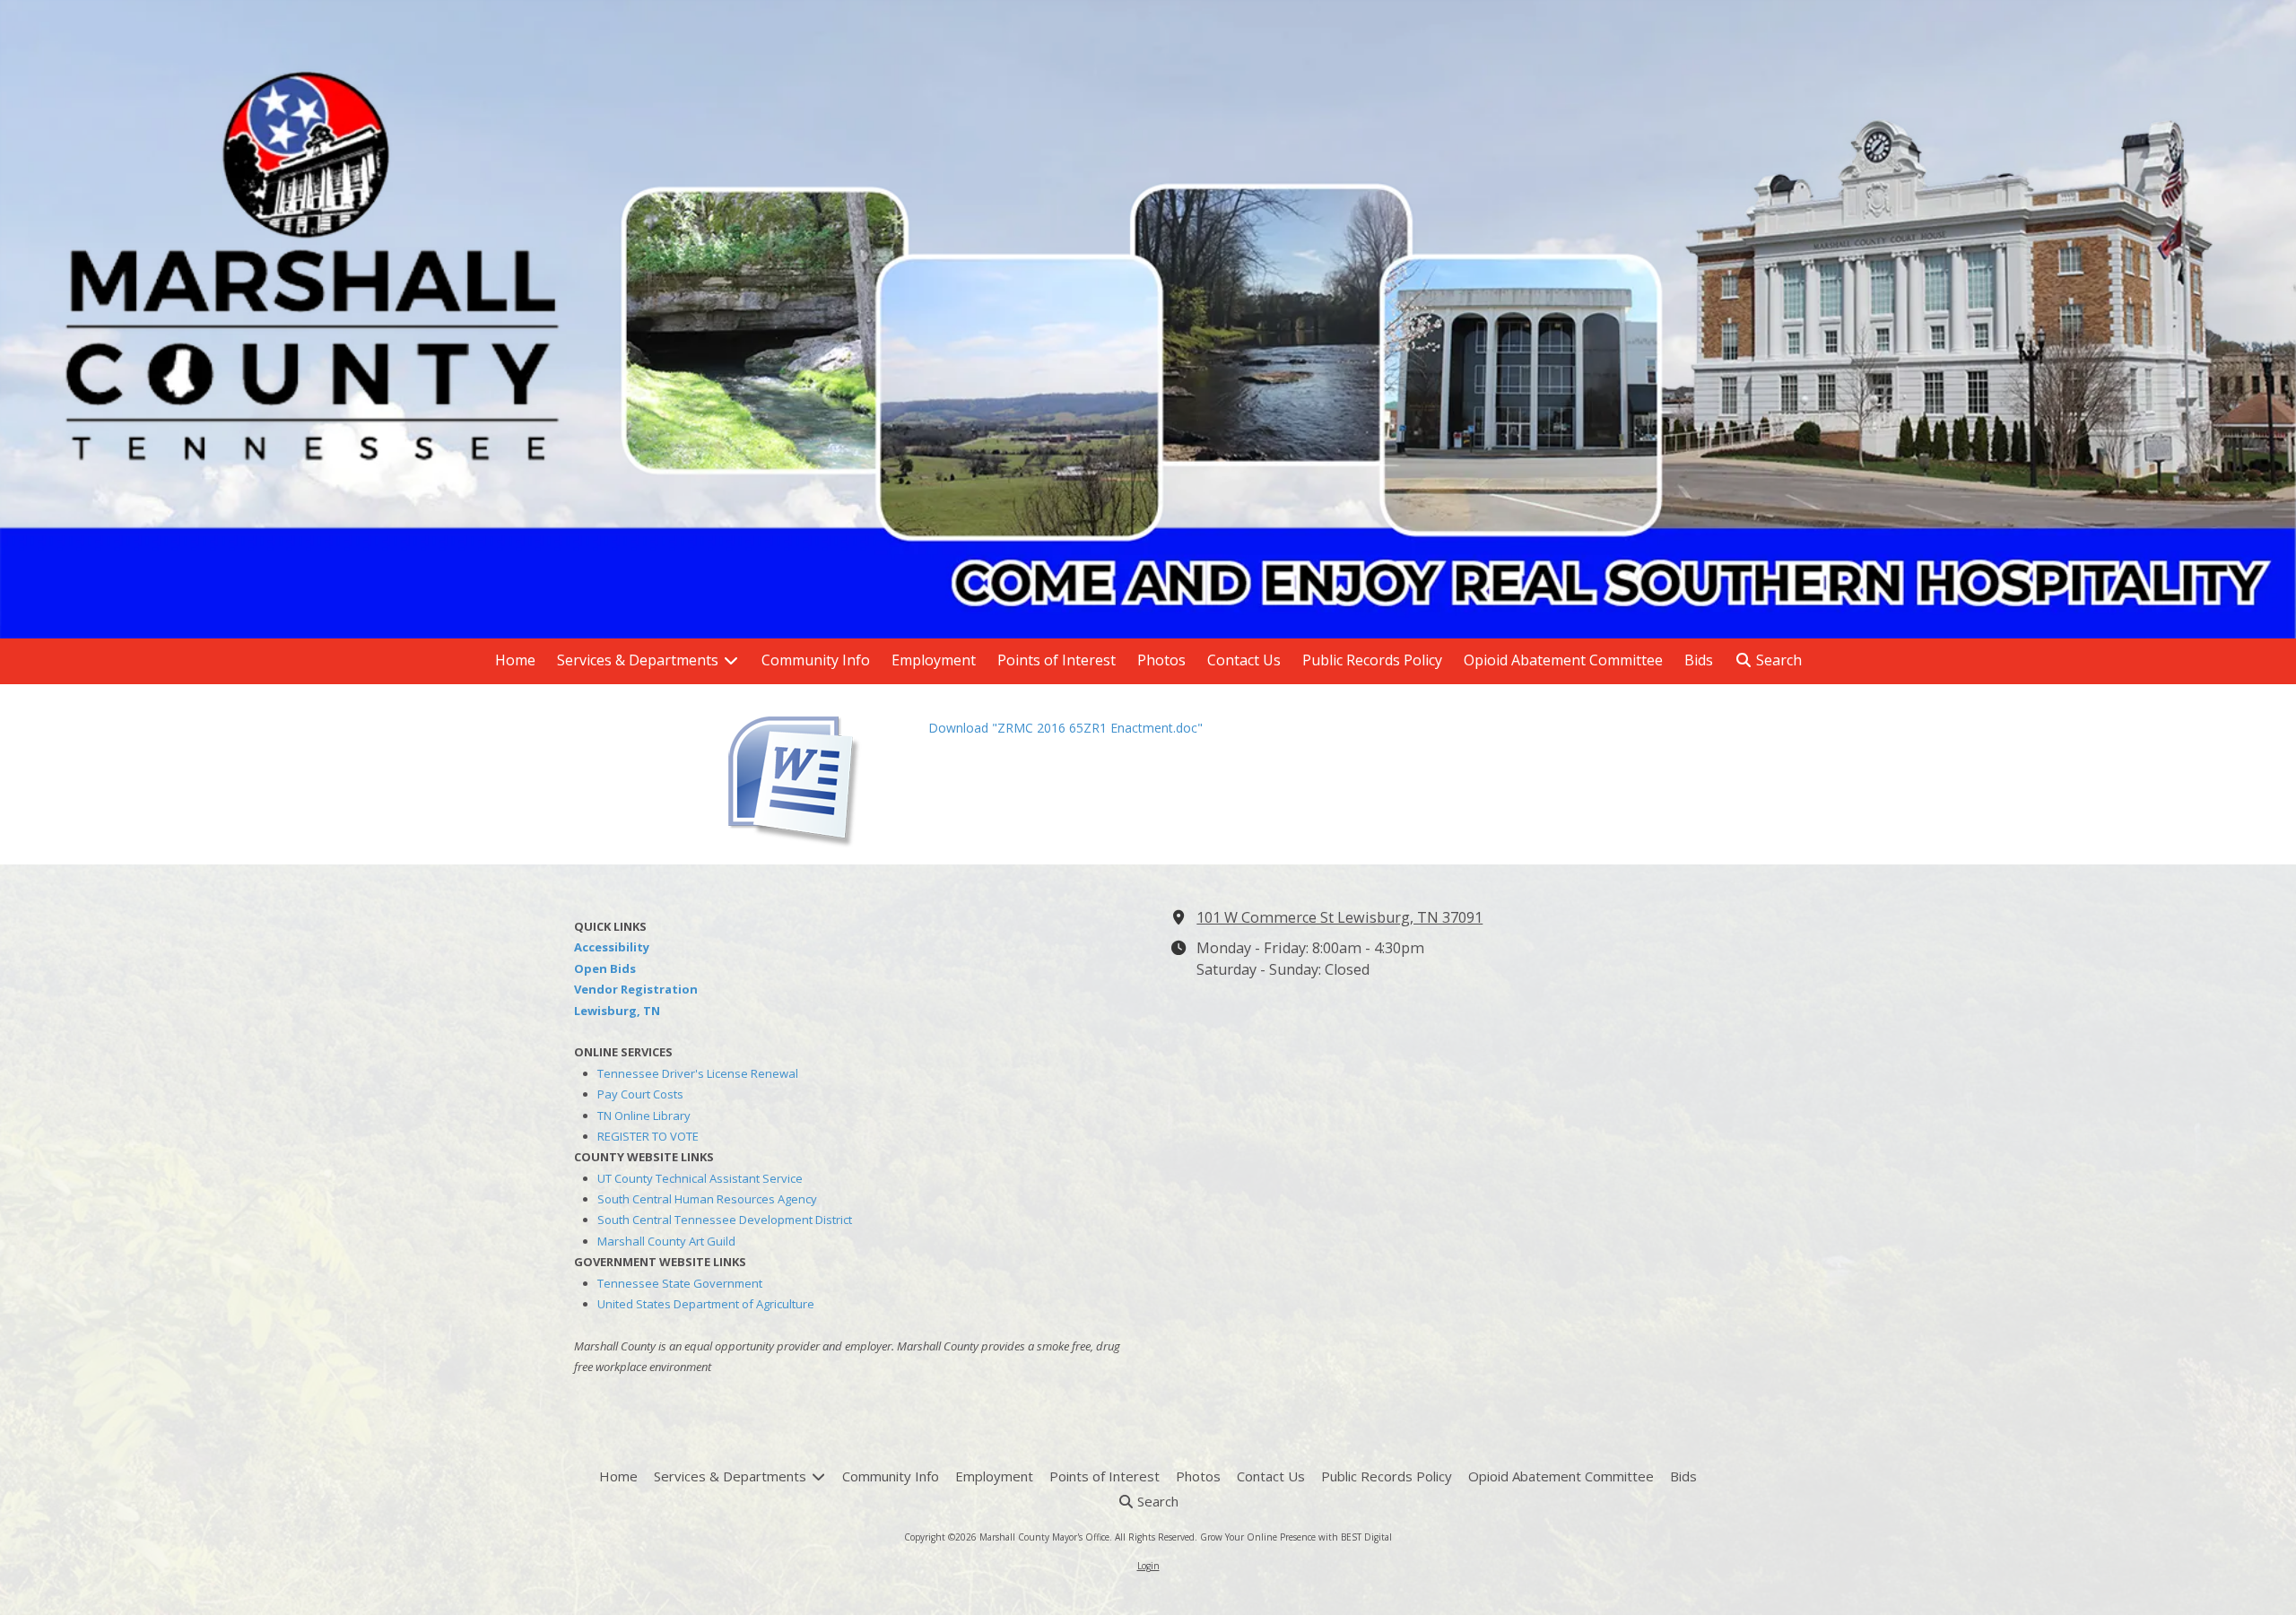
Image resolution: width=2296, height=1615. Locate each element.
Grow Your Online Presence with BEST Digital (1296, 1537)
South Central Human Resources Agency (707, 1199)
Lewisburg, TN (617, 1011)
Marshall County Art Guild (666, 1241)
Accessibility (612, 947)
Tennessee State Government (680, 1283)
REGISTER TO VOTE (648, 1136)
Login (1148, 1566)
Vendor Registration (636, 989)
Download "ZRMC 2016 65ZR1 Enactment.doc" (1065, 728)
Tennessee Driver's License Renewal (698, 1073)
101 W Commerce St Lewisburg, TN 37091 (1339, 917)
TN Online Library (644, 1116)
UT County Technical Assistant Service (700, 1178)
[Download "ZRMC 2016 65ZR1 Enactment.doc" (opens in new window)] (816, 774)
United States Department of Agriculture (706, 1304)
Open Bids (605, 968)
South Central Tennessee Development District (725, 1220)
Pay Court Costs (640, 1094)
